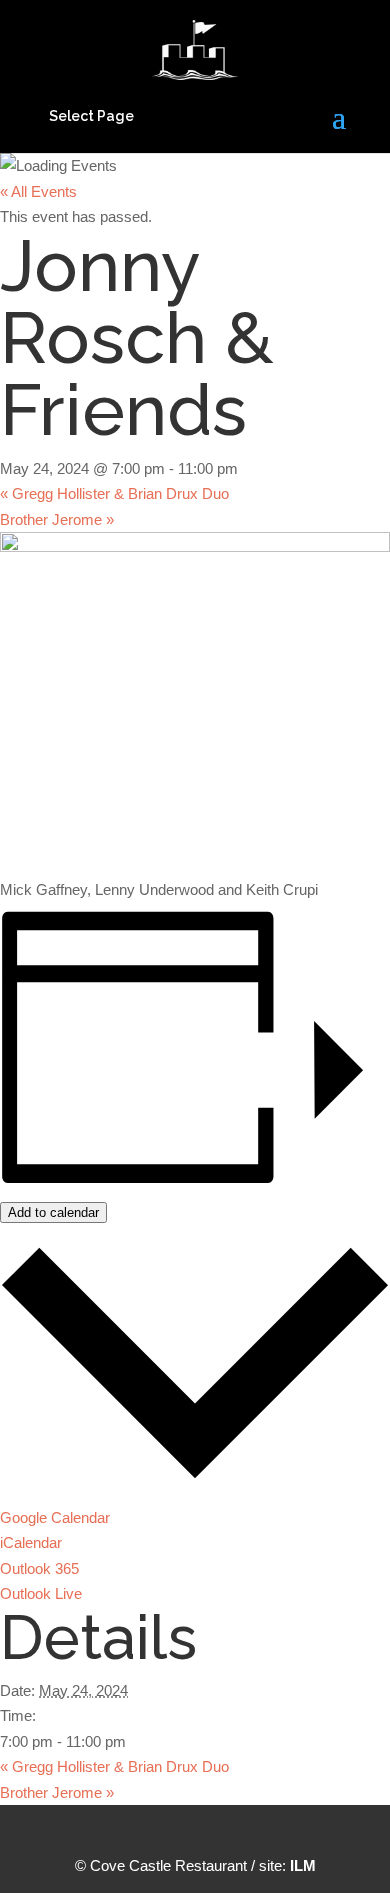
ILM (303, 1865)
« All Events (38, 191)
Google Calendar (55, 1517)
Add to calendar (53, 1212)
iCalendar (31, 1542)
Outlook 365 (39, 1568)
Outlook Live (41, 1593)
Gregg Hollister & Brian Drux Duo (114, 493)
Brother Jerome (57, 519)
